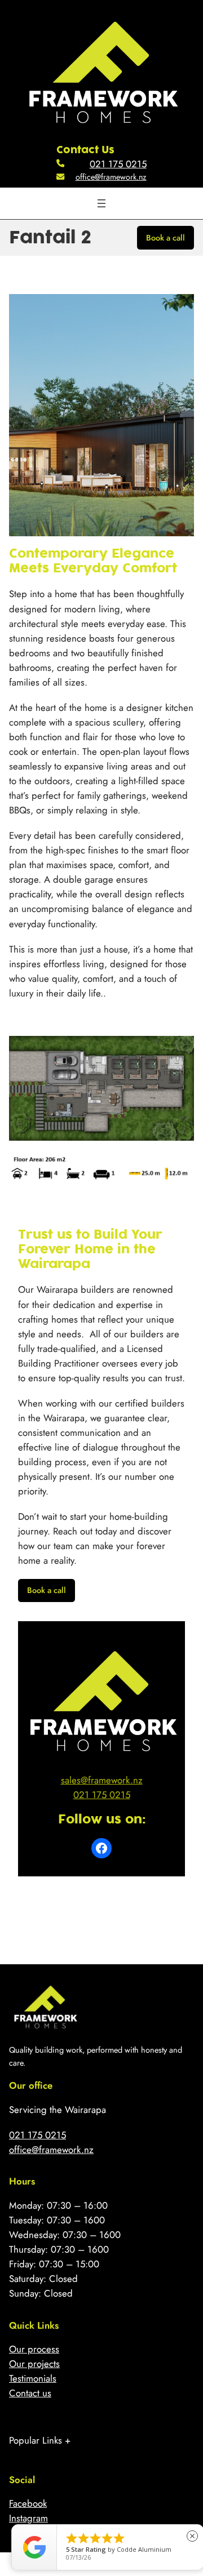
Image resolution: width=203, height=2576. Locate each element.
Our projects (34, 2364)
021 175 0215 (118, 164)
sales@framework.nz (102, 1780)
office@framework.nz (111, 177)
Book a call (166, 238)
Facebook (28, 2503)
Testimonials (33, 2378)
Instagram (28, 2518)
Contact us (30, 2393)
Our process (34, 2349)
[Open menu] (101, 203)
